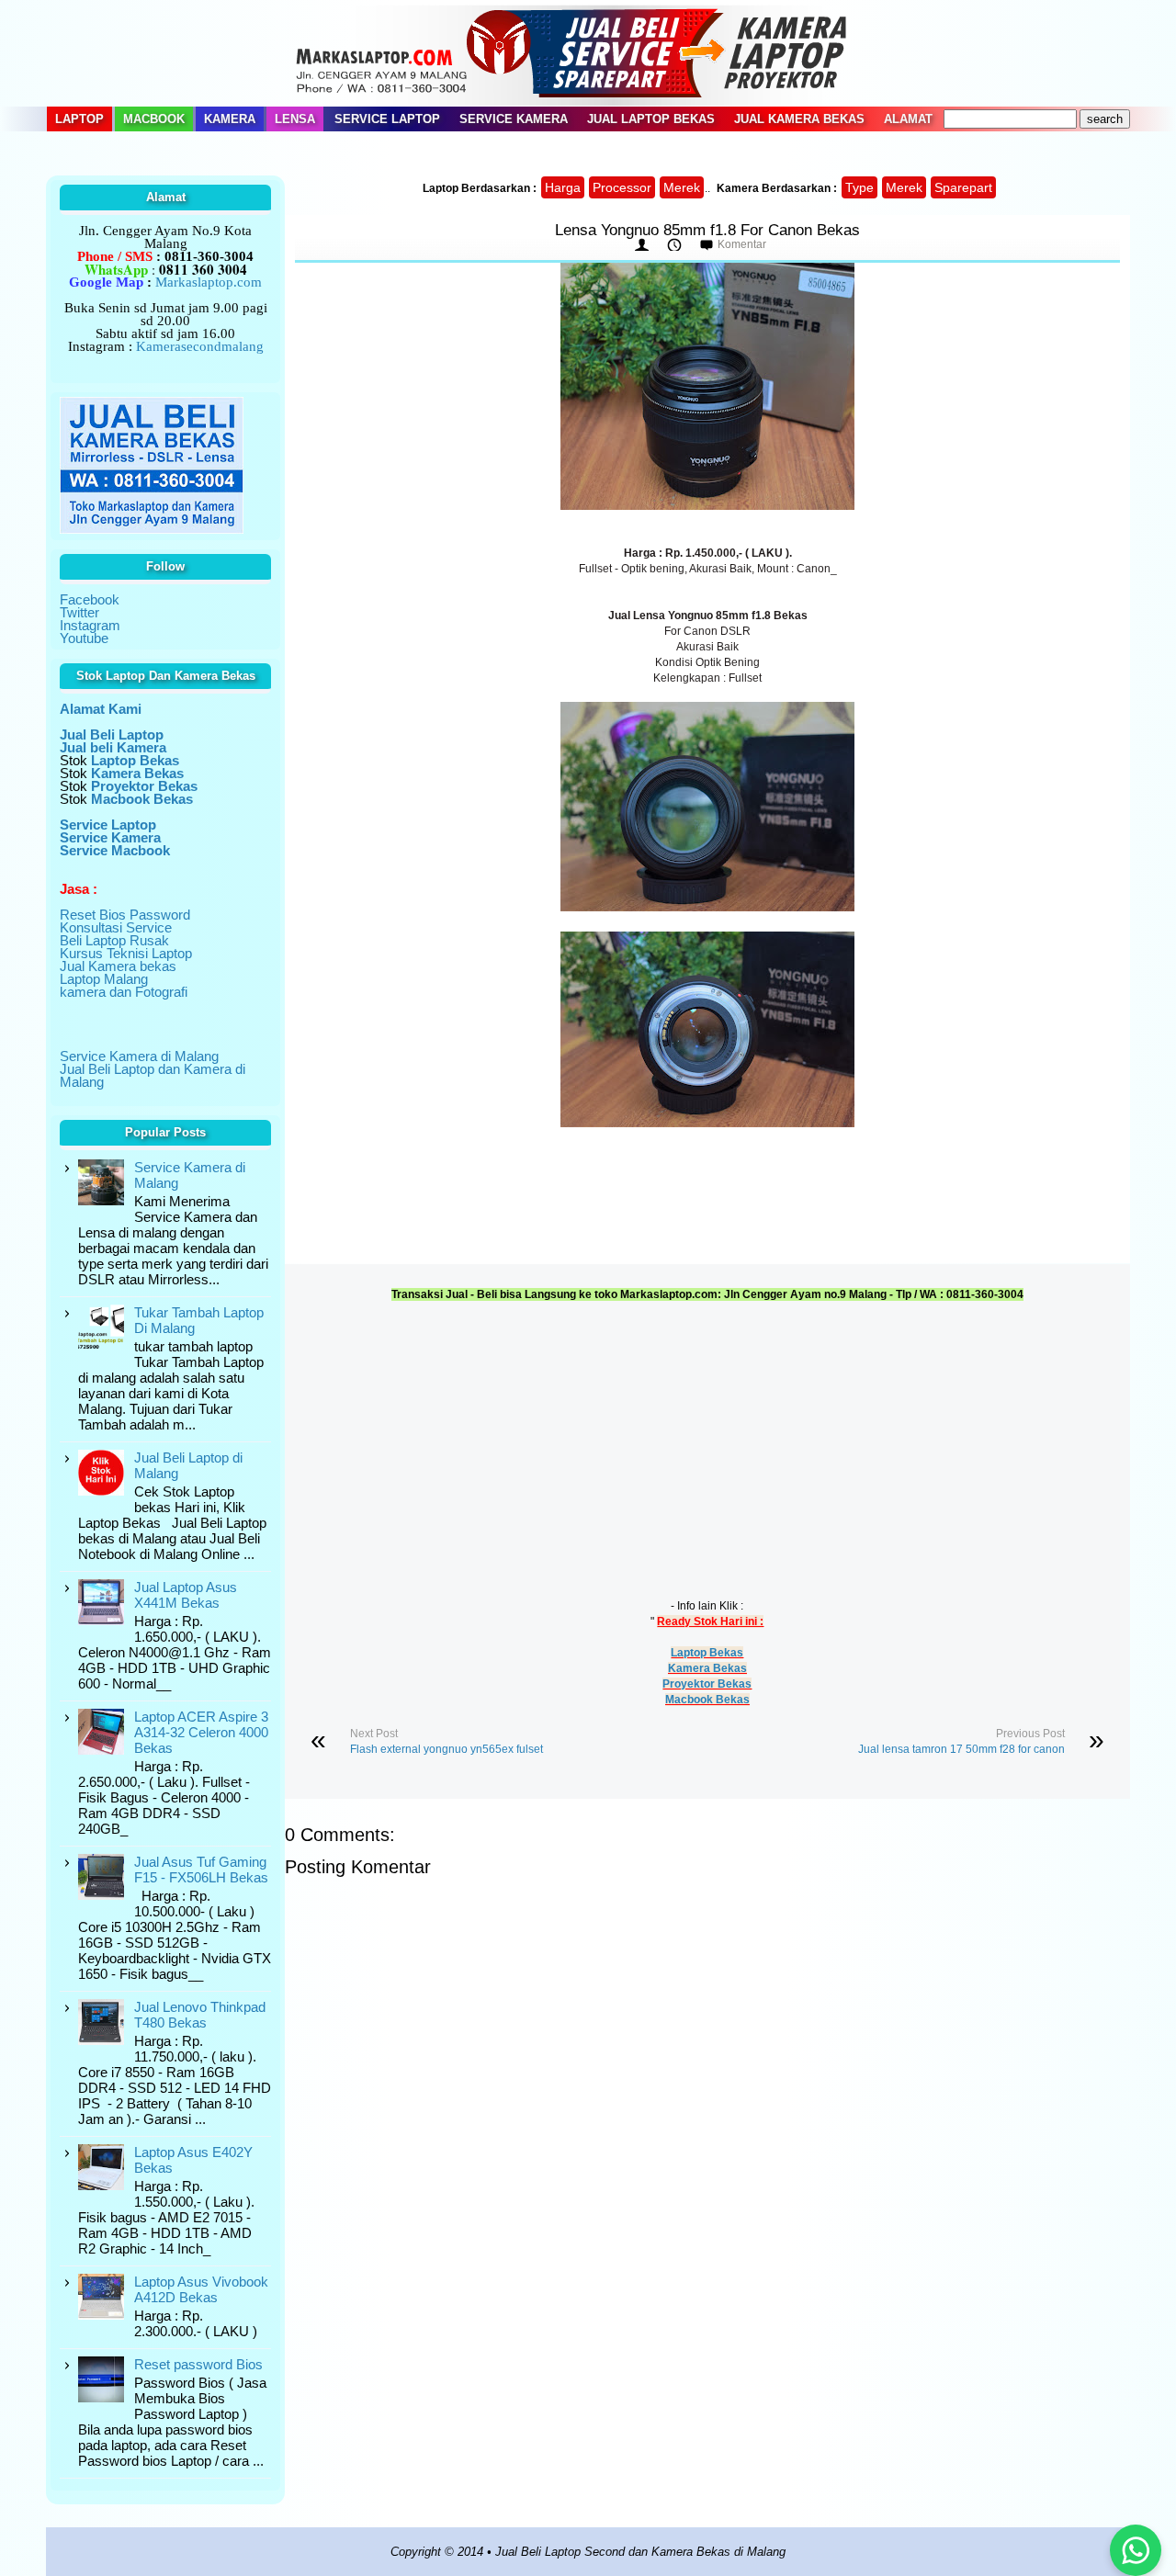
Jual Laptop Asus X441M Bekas (186, 1595)
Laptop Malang (104, 979)
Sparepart (963, 187)
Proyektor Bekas (707, 1684)
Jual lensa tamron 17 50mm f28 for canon (961, 1749)
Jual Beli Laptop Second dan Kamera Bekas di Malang (640, 2552)
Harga (563, 187)
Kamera (230, 119)
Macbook (154, 119)
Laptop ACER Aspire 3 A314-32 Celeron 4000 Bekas (201, 1732)
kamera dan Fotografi (124, 992)
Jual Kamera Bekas (799, 119)
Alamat (908, 119)
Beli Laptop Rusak (114, 940)
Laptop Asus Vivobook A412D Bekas (201, 2289)
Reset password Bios (198, 2364)
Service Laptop (387, 119)
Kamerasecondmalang (200, 346)
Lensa (295, 119)
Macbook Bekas (707, 1700)
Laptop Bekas (707, 1653)
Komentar (742, 244)
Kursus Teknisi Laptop (126, 953)
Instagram (90, 625)
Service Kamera (514, 119)
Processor (622, 187)
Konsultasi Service (116, 927)
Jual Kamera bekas (118, 966)
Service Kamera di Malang (139, 1056)
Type (859, 187)
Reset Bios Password (125, 915)
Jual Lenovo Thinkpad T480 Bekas (200, 2015)
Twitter (79, 612)
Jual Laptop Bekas (651, 119)
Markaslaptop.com (209, 282)
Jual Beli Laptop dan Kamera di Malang (153, 1075)
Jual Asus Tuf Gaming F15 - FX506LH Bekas (201, 1870)
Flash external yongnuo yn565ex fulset (447, 1749)
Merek (682, 187)
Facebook (90, 599)
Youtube (84, 638)
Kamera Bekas (707, 1668)
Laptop (79, 119)
